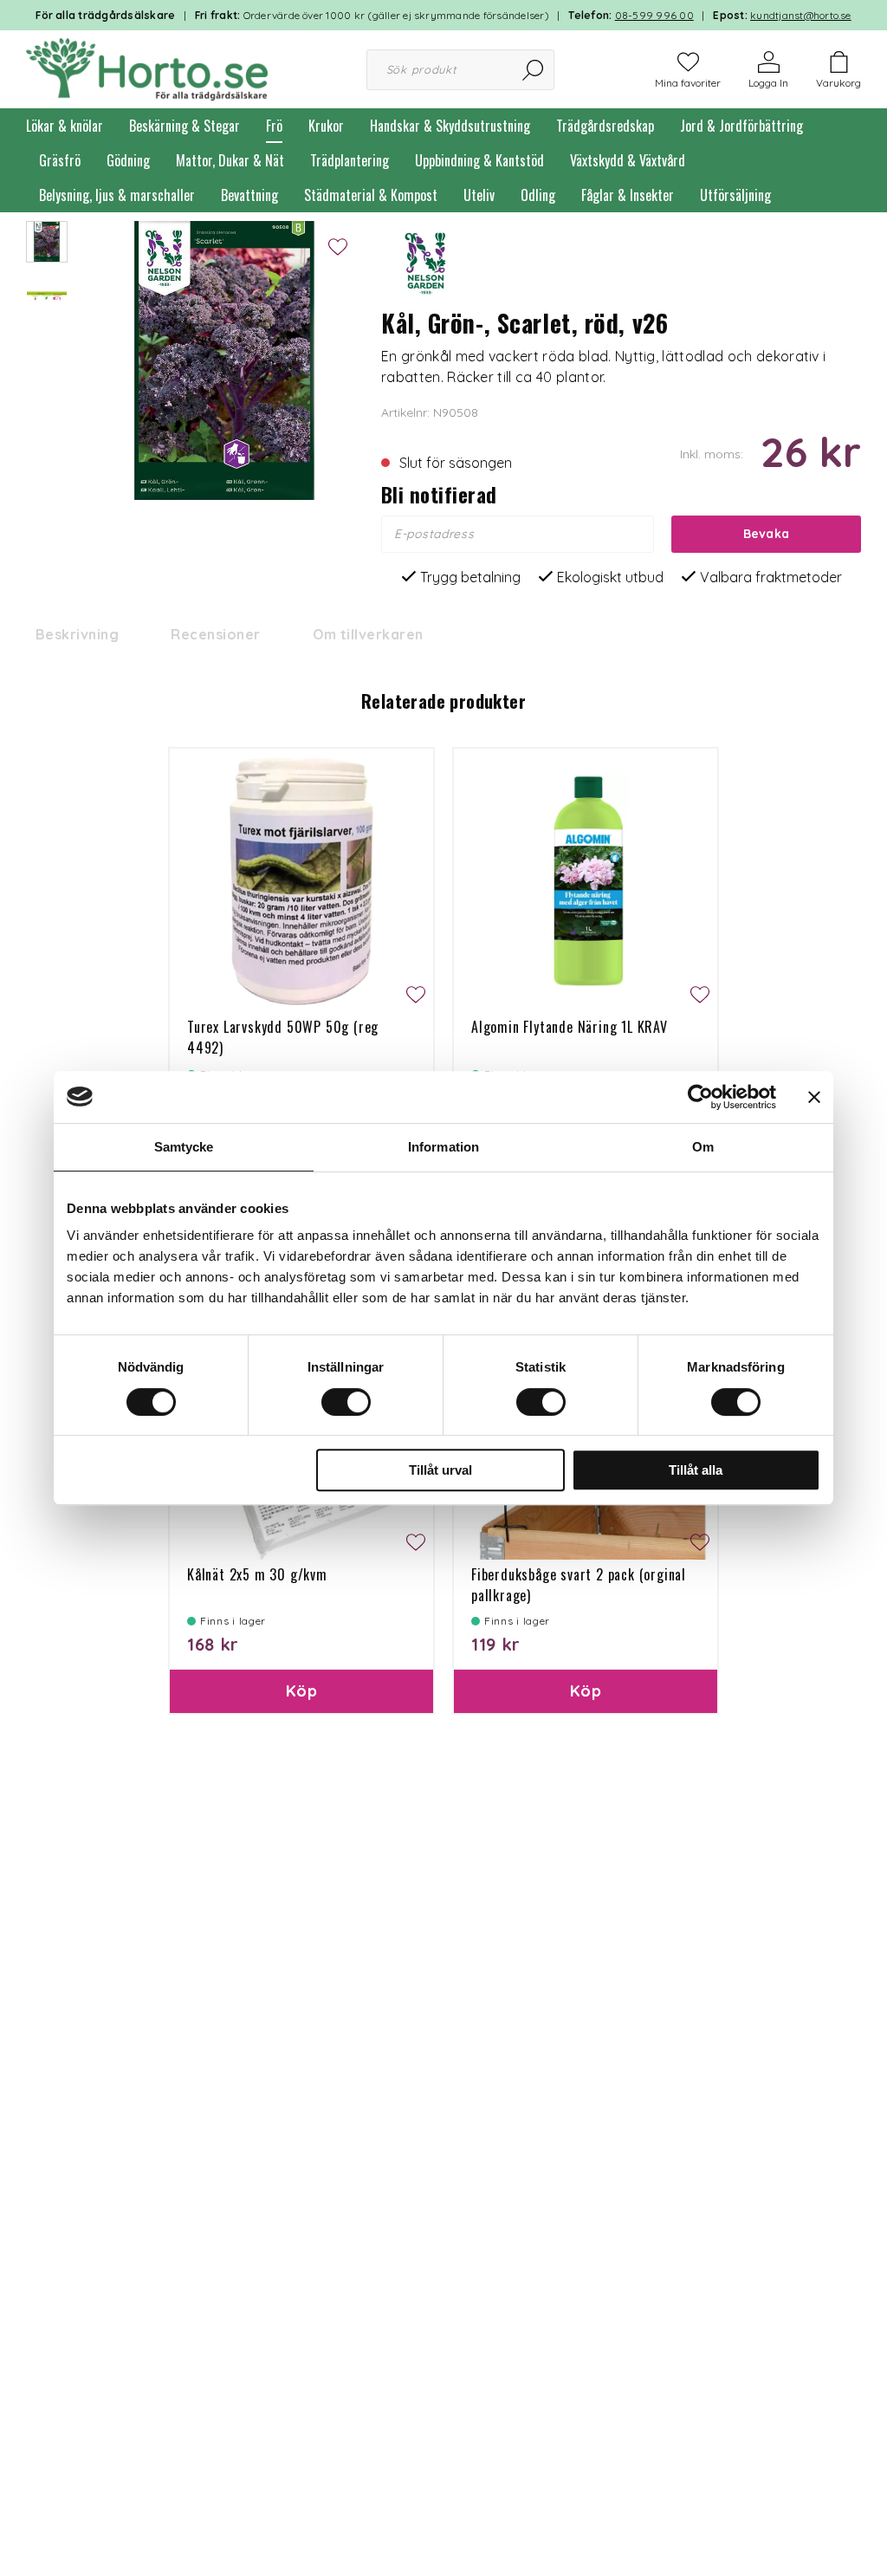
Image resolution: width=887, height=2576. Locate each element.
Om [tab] (703, 1147)
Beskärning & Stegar (185, 126)
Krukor (326, 126)
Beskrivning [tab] (77, 634)
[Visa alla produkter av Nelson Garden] (424, 263)
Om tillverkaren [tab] (368, 634)
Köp (301, 1691)
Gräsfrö (60, 160)
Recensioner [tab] (215, 634)
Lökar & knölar (65, 126)
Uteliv (479, 195)
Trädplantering (350, 160)
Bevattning (249, 195)
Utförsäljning (735, 195)
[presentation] (47, 242)
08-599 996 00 (654, 15)
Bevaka (767, 534)
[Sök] (534, 70)
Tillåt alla (696, 1470)
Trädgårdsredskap (605, 126)
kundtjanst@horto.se (801, 15)
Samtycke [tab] (184, 1147)
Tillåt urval (440, 1470)
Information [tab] (443, 1147)
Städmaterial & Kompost (371, 195)
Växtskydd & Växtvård (628, 160)
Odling (538, 195)
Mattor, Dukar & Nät (230, 160)
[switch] (346, 1402)
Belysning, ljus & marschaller (117, 195)
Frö (274, 126)
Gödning (128, 160)
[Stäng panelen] (814, 1097)
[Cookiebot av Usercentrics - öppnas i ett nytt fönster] (700, 1097)
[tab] (47, 242)
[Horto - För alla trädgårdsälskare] (147, 68)
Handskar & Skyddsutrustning (450, 126)
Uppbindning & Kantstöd (479, 160)
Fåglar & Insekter (628, 195)
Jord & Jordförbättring (741, 126)
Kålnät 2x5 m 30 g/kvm (257, 1574)
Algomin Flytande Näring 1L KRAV (570, 1027)
